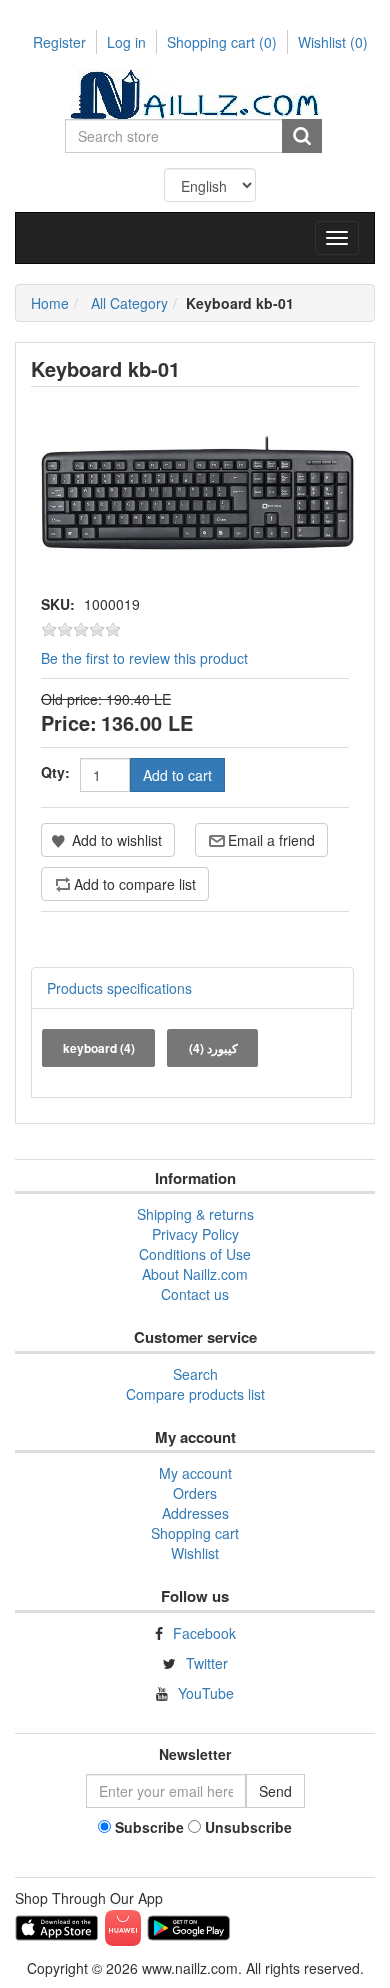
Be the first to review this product (144, 658)
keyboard (99, 1048)
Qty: (55, 772)
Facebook (204, 1633)
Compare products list (195, 1394)
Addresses (195, 1513)
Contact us (195, 1294)
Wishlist (195, 1553)
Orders (195, 1493)
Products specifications (119, 988)
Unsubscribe (248, 1827)
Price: (69, 722)
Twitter (207, 1663)
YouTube (206, 1693)
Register (59, 42)
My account (195, 1473)
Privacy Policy (195, 1234)
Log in (126, 42)
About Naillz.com (195, 1274)
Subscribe (149, 1827)
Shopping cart (222, 42)
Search (195, 1374)
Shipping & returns (195, 1214)
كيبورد (213, 1048)
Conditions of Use (195, 1254)
